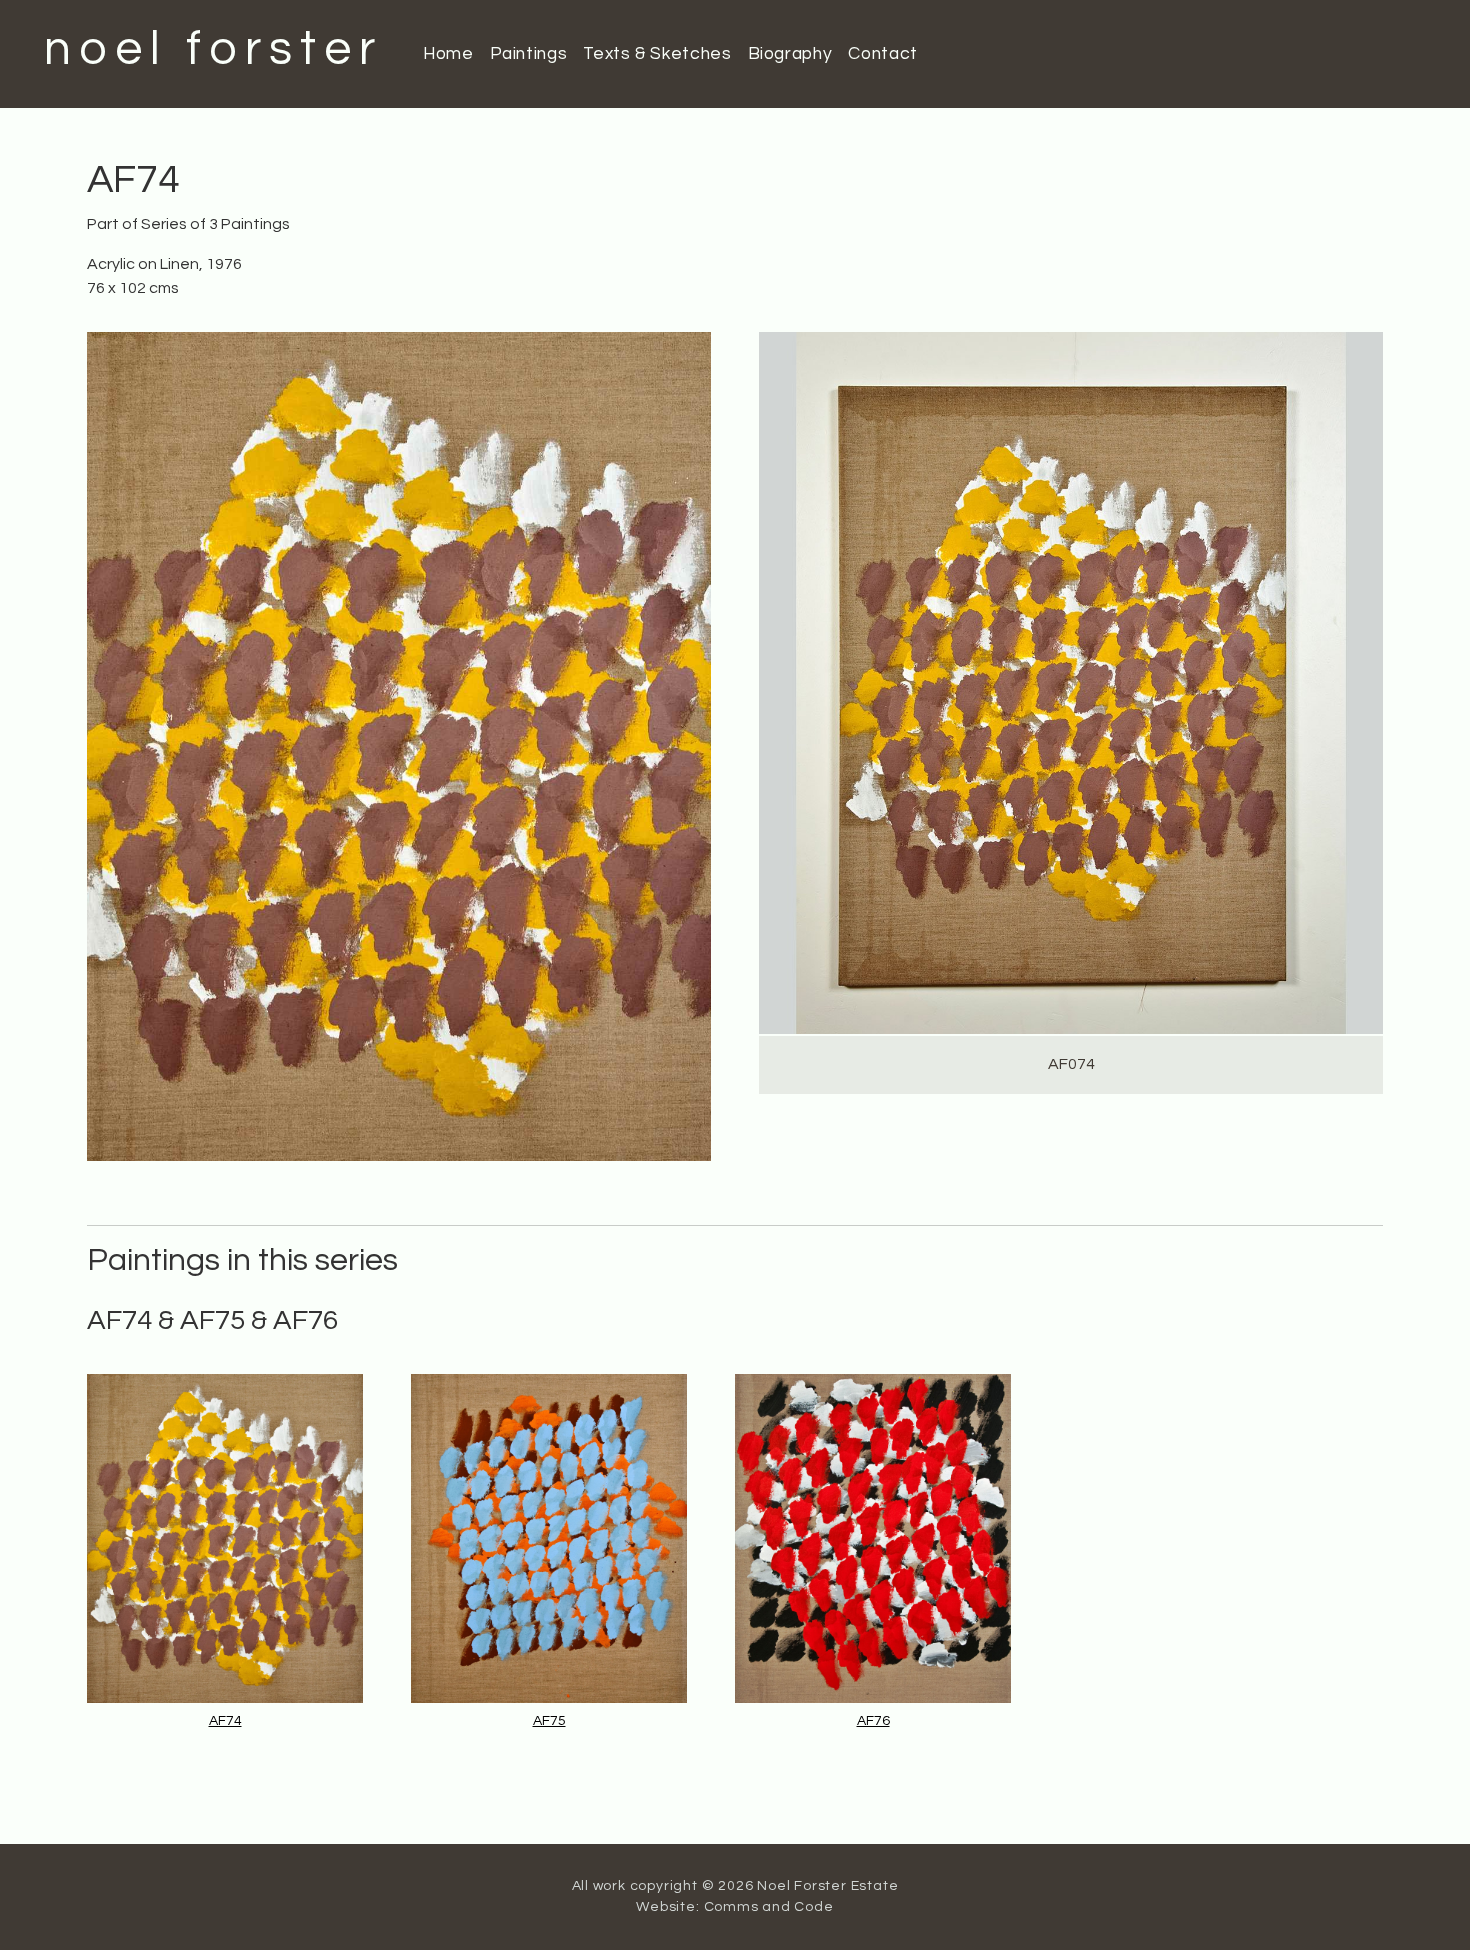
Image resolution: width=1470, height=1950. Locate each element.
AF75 (549, 1721)
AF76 (873, 1721)
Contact (882, 54)
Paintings (529, 54)
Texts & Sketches (657, 54)
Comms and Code (769, 1907)
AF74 (225, 1721)
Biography (790, 54)
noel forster (213, 49)
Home (448, 54)
